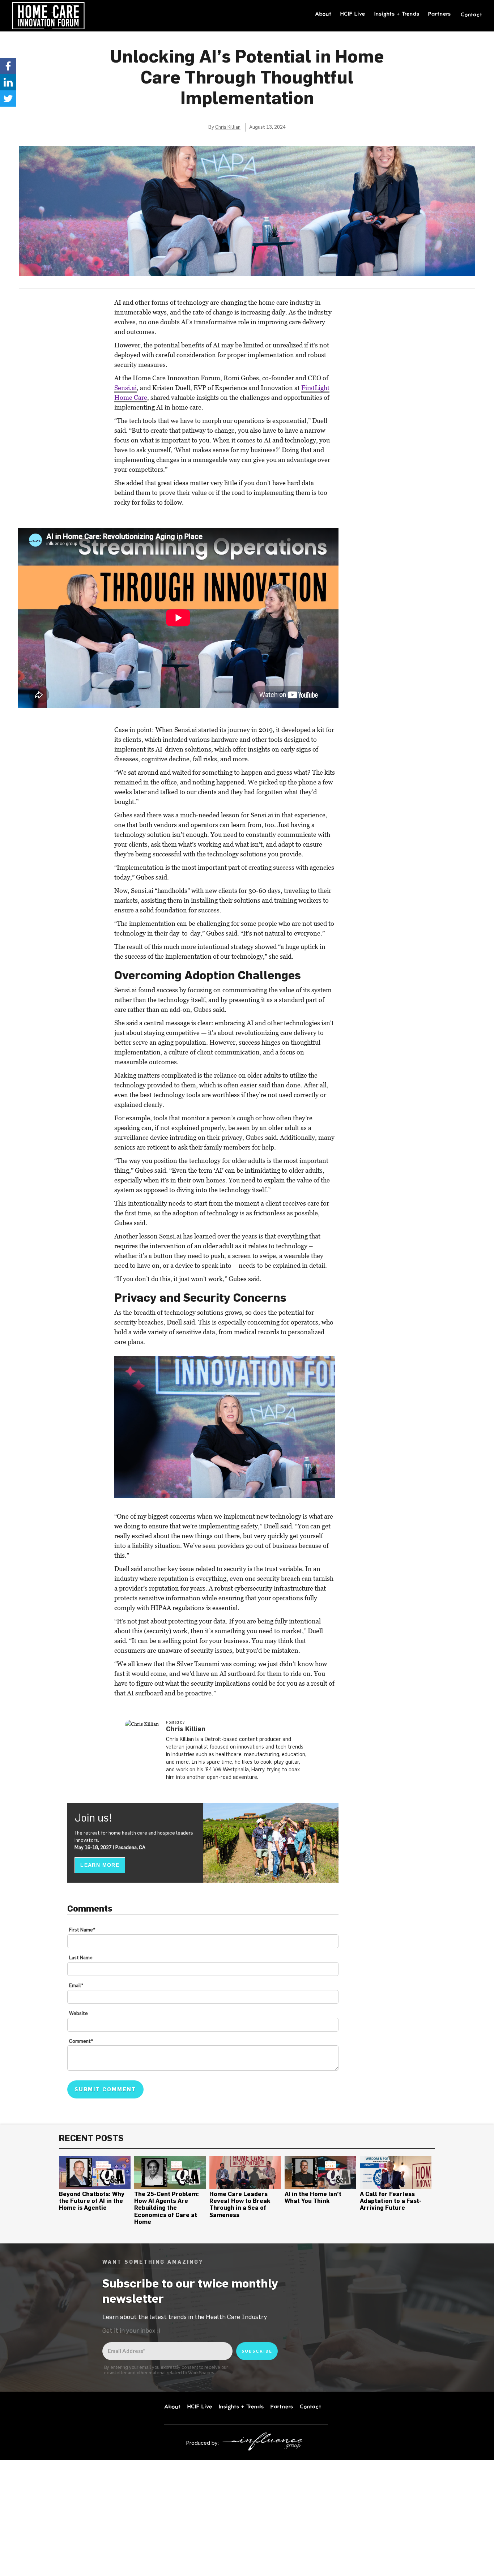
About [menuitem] (323, 14)
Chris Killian (228, 127)
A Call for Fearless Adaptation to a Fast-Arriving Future (391, 2201)
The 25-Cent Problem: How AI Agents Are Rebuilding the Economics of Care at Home (167, 2208)
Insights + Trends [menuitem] (397, 14)
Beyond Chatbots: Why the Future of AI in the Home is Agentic (92, 2201)
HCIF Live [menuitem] (353, 14)
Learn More (100, 1865)
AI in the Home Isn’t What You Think (313, 2197)
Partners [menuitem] (440, 14)
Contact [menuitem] (472, 14)
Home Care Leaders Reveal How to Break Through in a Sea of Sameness (240, 2204)
